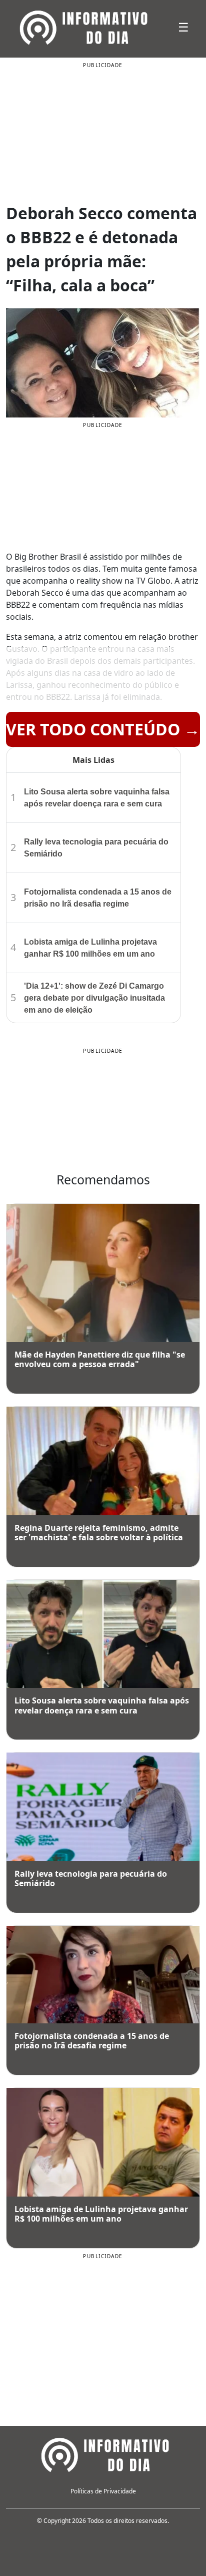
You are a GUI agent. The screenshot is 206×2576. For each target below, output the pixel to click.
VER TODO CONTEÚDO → (103, 729)
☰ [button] (183, 27)
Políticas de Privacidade (103, 2491)
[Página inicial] (103, 2453)
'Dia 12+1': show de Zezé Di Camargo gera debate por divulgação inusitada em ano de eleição (94, 998)
